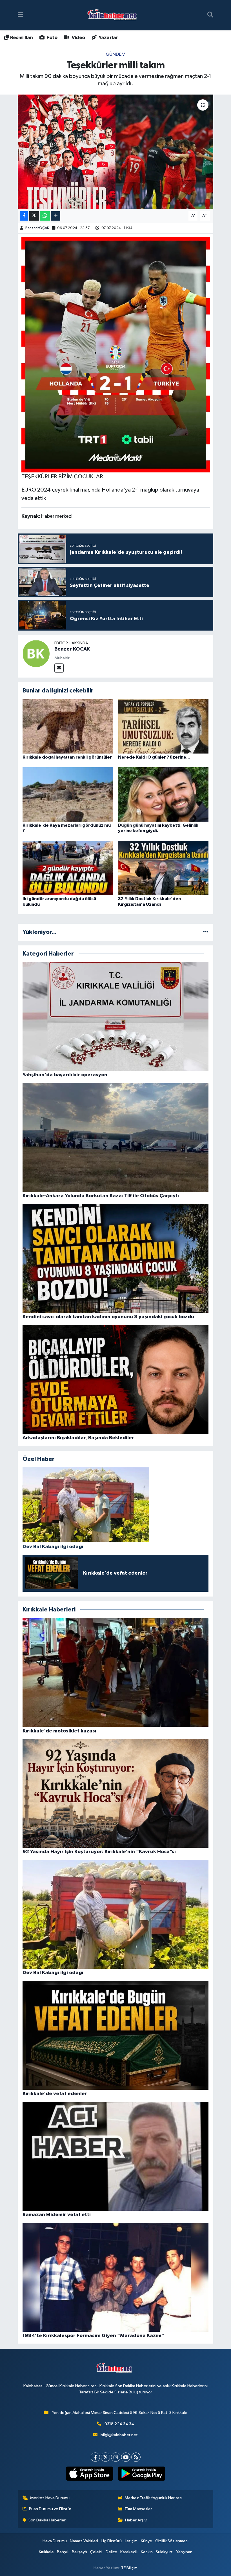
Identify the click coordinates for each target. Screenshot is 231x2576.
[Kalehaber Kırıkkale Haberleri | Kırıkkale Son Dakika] (114, 15)
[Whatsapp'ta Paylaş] (45, 216)
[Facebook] (95, 2457)
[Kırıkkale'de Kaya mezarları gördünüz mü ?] (68, 794)
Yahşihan (184, 2552)
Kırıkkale (46, 2552)
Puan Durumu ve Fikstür (50, 2509)
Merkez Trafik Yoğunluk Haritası (153, 2498)
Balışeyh (79, 2552)
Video (78, 38)
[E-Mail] (59, 668)
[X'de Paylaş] (34, 216)
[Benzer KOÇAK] (36, 653)
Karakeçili (129, 2552)
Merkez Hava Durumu (50, 2498)
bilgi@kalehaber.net (119, 2435)
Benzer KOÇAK (37, 228)
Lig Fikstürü (112, 2541)
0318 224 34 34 (119, 2424)
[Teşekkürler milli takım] (116, 152)
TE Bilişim (129, 2568)
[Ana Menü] (20, 15)
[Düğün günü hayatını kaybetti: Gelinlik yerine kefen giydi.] (163, 794)
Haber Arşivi (136, 2520)
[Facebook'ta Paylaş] (24, 216)
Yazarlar (108, 38)
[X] (105, 2457)
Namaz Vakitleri (84, 2541)
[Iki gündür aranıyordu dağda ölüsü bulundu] (68, 868)
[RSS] (136, 2457)
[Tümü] (206, 932)
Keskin (147, 2552)
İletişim (131, 2541)
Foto (51, 38)
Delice (111, 2552)
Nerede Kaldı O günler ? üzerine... (154, 757)
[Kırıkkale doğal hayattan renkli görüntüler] (68, 726)
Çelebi (96, 2552)
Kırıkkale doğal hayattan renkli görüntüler (67, 757)
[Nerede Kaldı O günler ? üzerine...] (163, 726)
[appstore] (89, 2474)
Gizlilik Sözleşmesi (172, 2541)
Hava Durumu (55, 2541)
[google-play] (142, 2474)
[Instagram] (116, 2457)
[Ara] (210, 15)
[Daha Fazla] (56, 216)
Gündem (116, 54)
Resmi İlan (21, 38)
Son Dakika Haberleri (47, 2520)
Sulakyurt (164, 2552)
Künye (146, 2541)
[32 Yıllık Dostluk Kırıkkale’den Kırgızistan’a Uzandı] (163, 868)
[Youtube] (126, 2457)
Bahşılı (63, 2552)
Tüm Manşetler (138, 2509)
